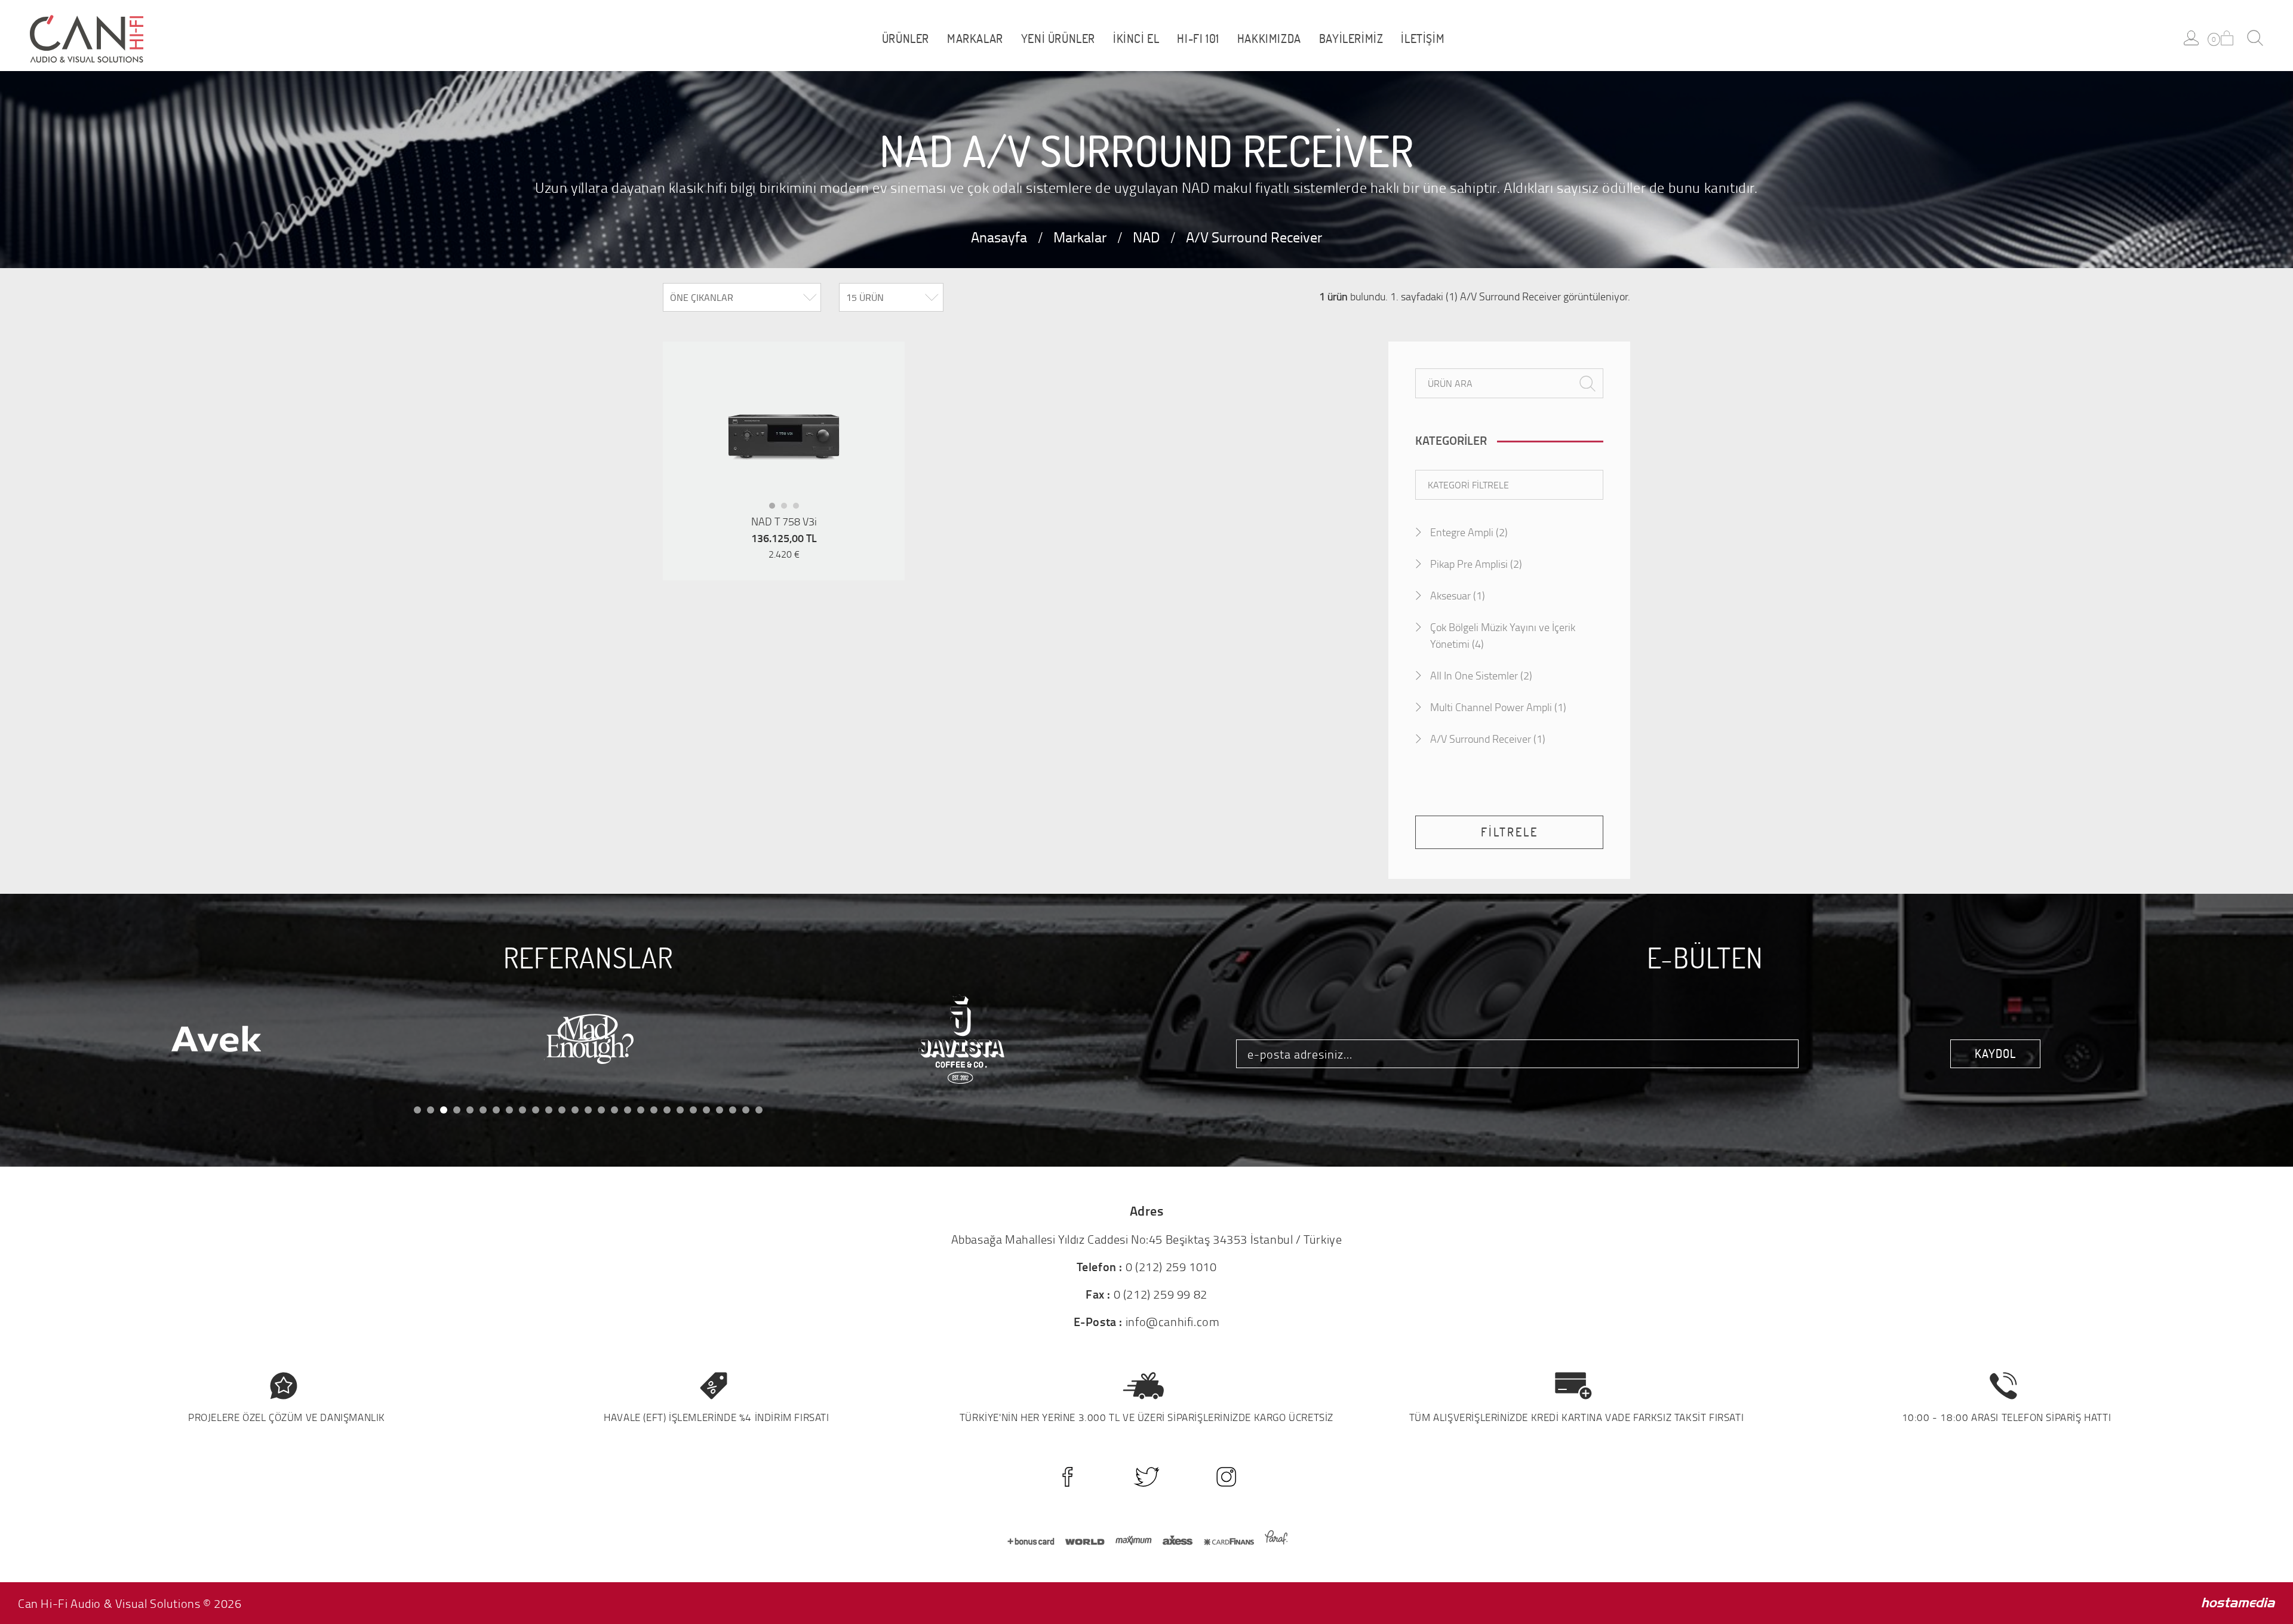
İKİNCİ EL (1136, 39)
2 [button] (788, 509)
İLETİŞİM (1423, 39)
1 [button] (776, 509)
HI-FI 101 (1198, 39)
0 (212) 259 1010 (1171, 1266)
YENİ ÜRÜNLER (1058, 39)
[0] (2227, 38)
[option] (784, 437)
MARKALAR (975, 39)
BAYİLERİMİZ (1351, 39)
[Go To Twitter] (1147, 1477)
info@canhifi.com (1173, 1321)
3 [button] (800, 509)
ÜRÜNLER (906, 39)
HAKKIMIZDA (1269, 39)
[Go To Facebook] (1067, 1477)
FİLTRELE (1510, 832)
